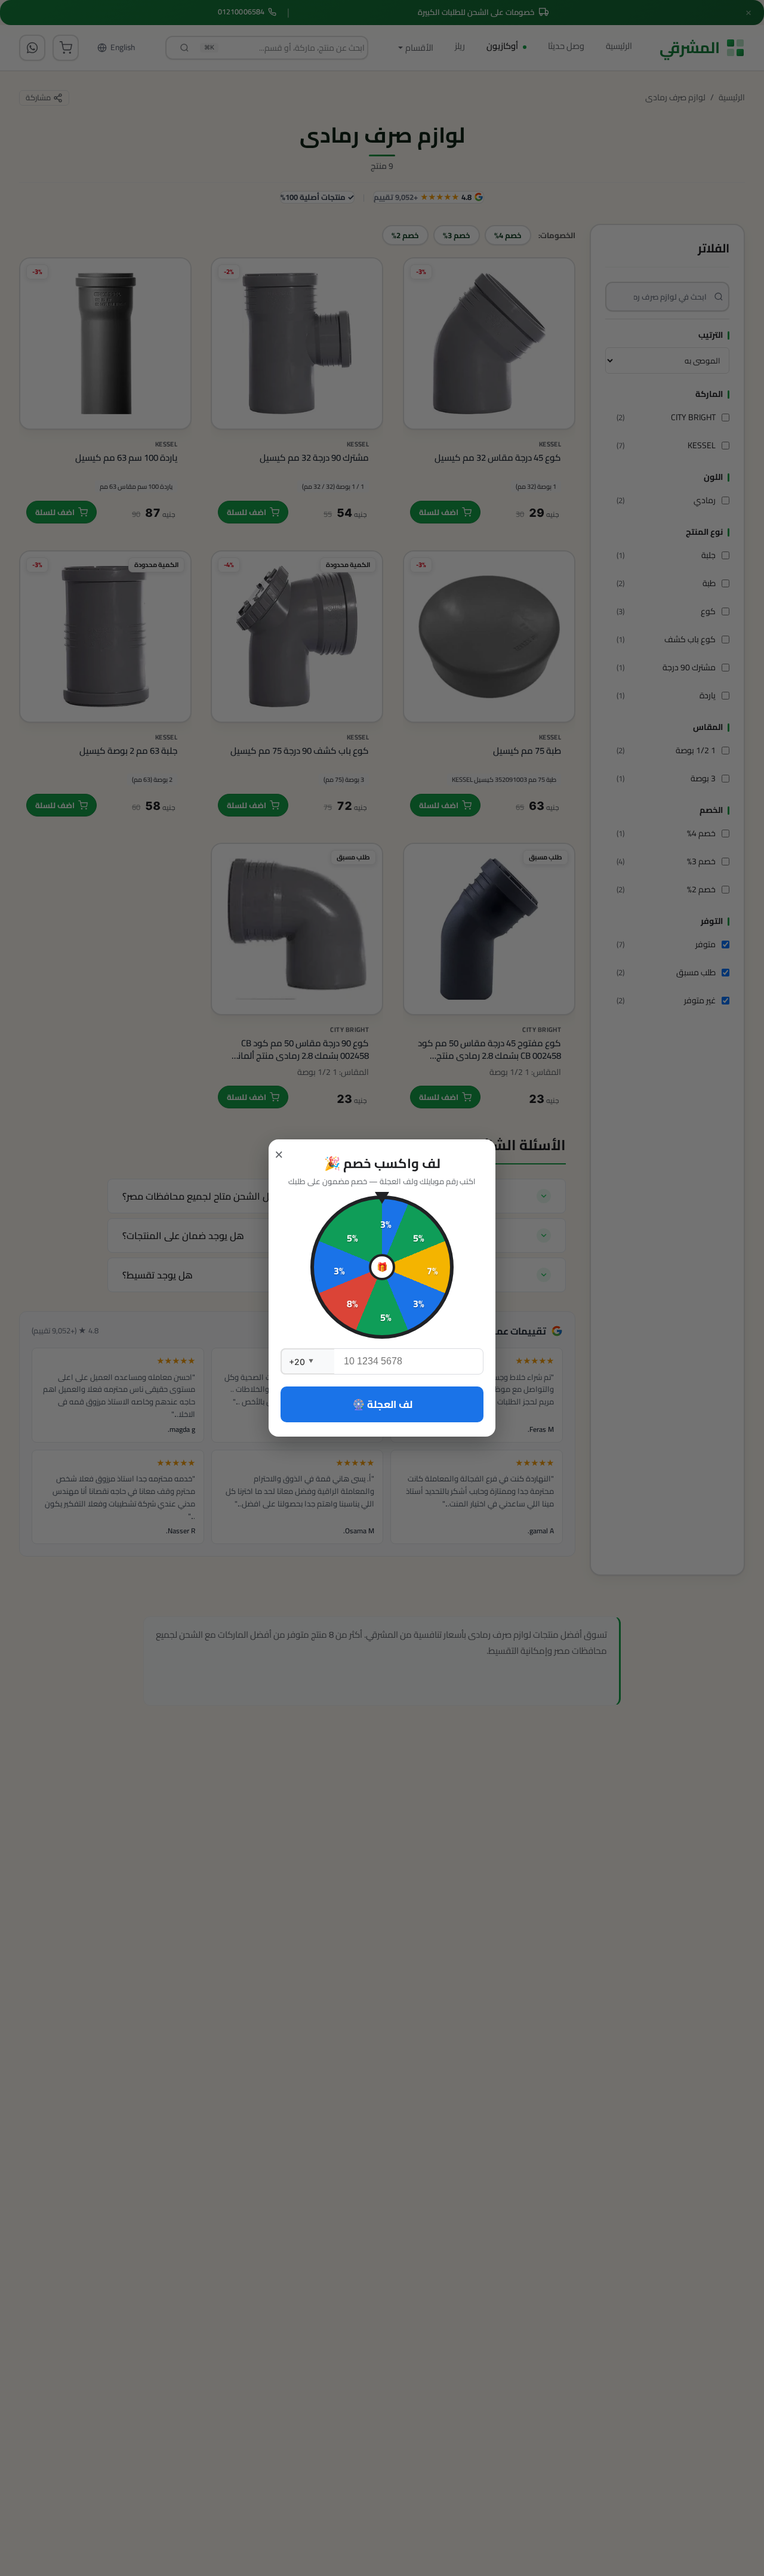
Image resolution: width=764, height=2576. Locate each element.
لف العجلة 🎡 (382, 1404)
